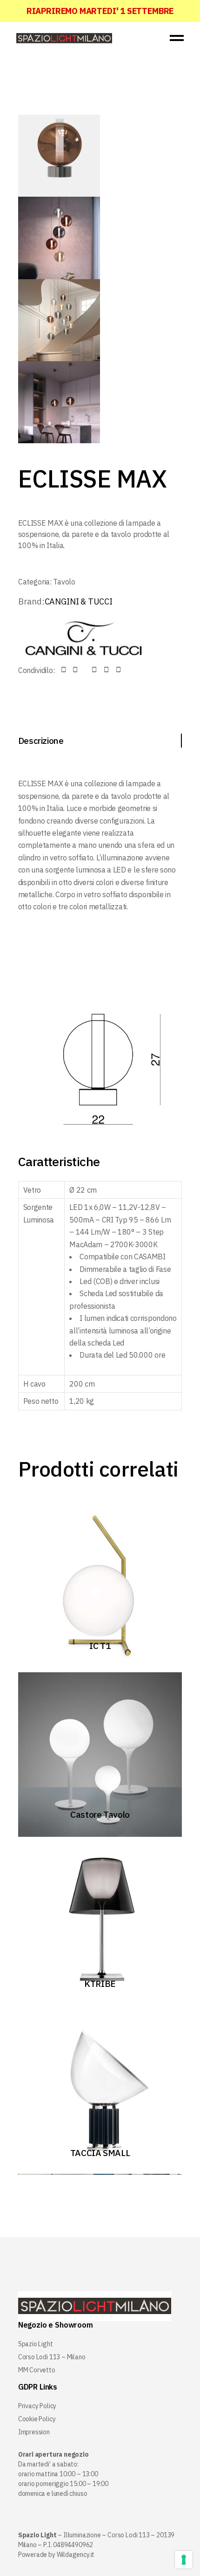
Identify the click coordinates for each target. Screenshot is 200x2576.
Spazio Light (36, 2344)
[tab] (100, 741)
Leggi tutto (95, 1644)
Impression (34, 2432)
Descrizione (41, 741)
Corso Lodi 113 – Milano (52, 2357)
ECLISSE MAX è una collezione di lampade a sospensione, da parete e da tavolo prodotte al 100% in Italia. (94, 534)
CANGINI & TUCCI (79, 601)
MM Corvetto (37, 2370)
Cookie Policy (37, 2419)
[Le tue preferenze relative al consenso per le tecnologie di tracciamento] (184, 2560)
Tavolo (64, 582)
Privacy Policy (37, 2406)
